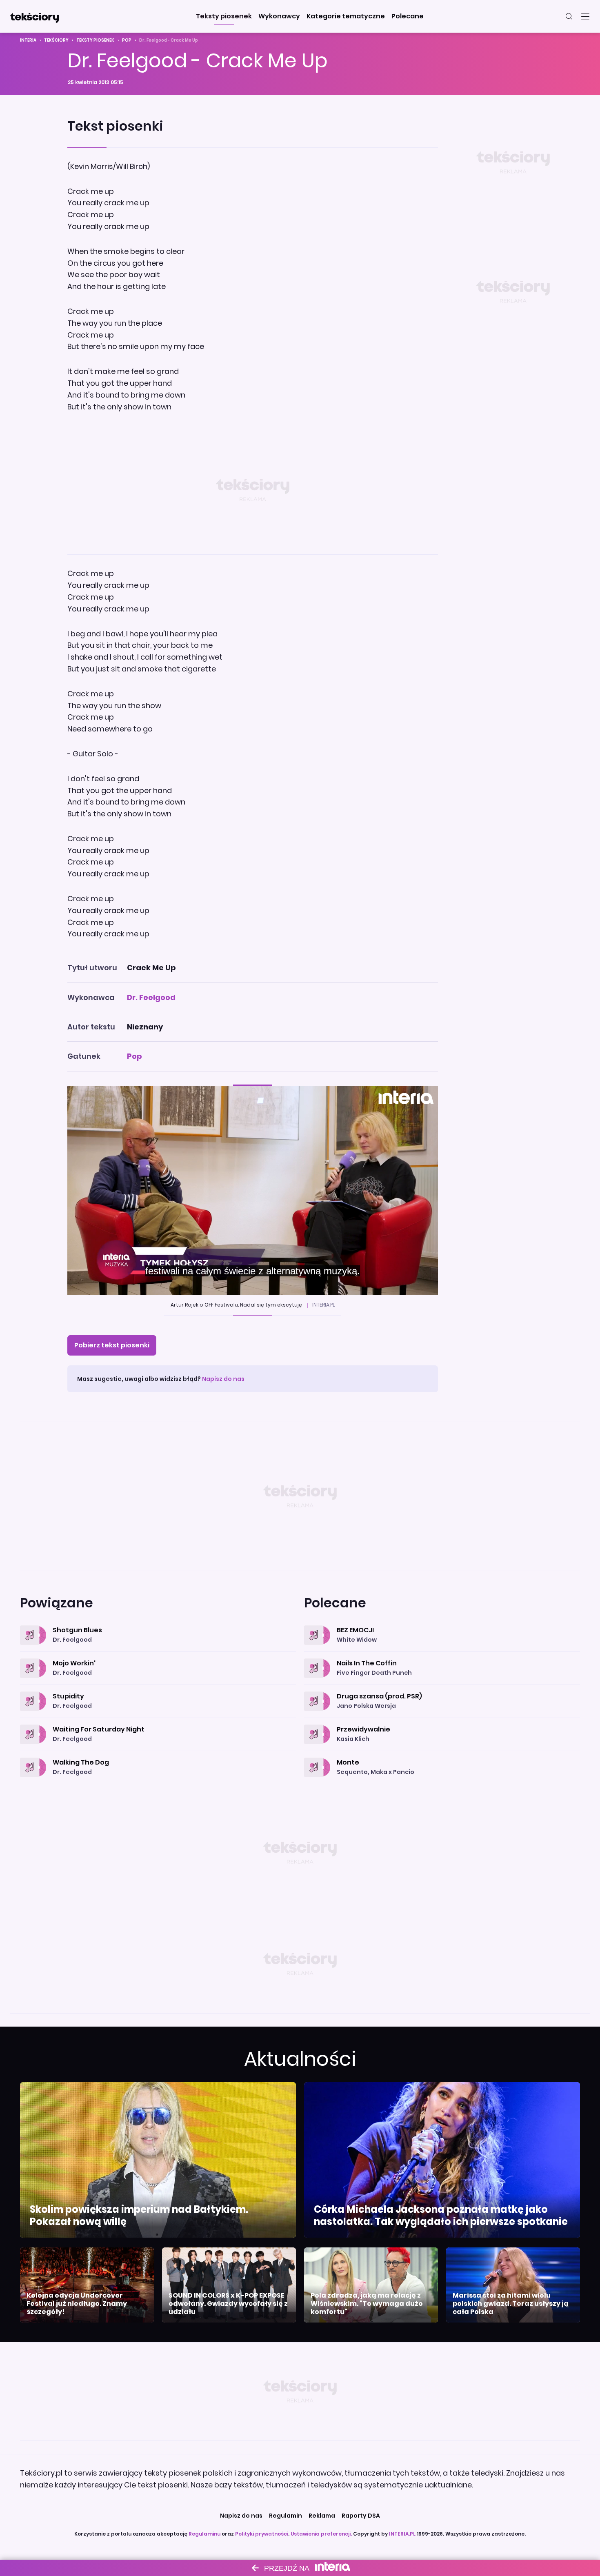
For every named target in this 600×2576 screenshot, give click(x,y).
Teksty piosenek (95, 40)
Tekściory (56, 40)
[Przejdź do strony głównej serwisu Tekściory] (34, 16)
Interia (28, 40)
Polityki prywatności (262, 2534)
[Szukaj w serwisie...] (569, 16)
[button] (224, 16)
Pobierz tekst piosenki (112, 1345)
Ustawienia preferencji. (321, 2534)
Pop (127, 40)
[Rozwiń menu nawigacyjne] (585, 16)
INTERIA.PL (402, 2534)
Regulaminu (204, 2534)
